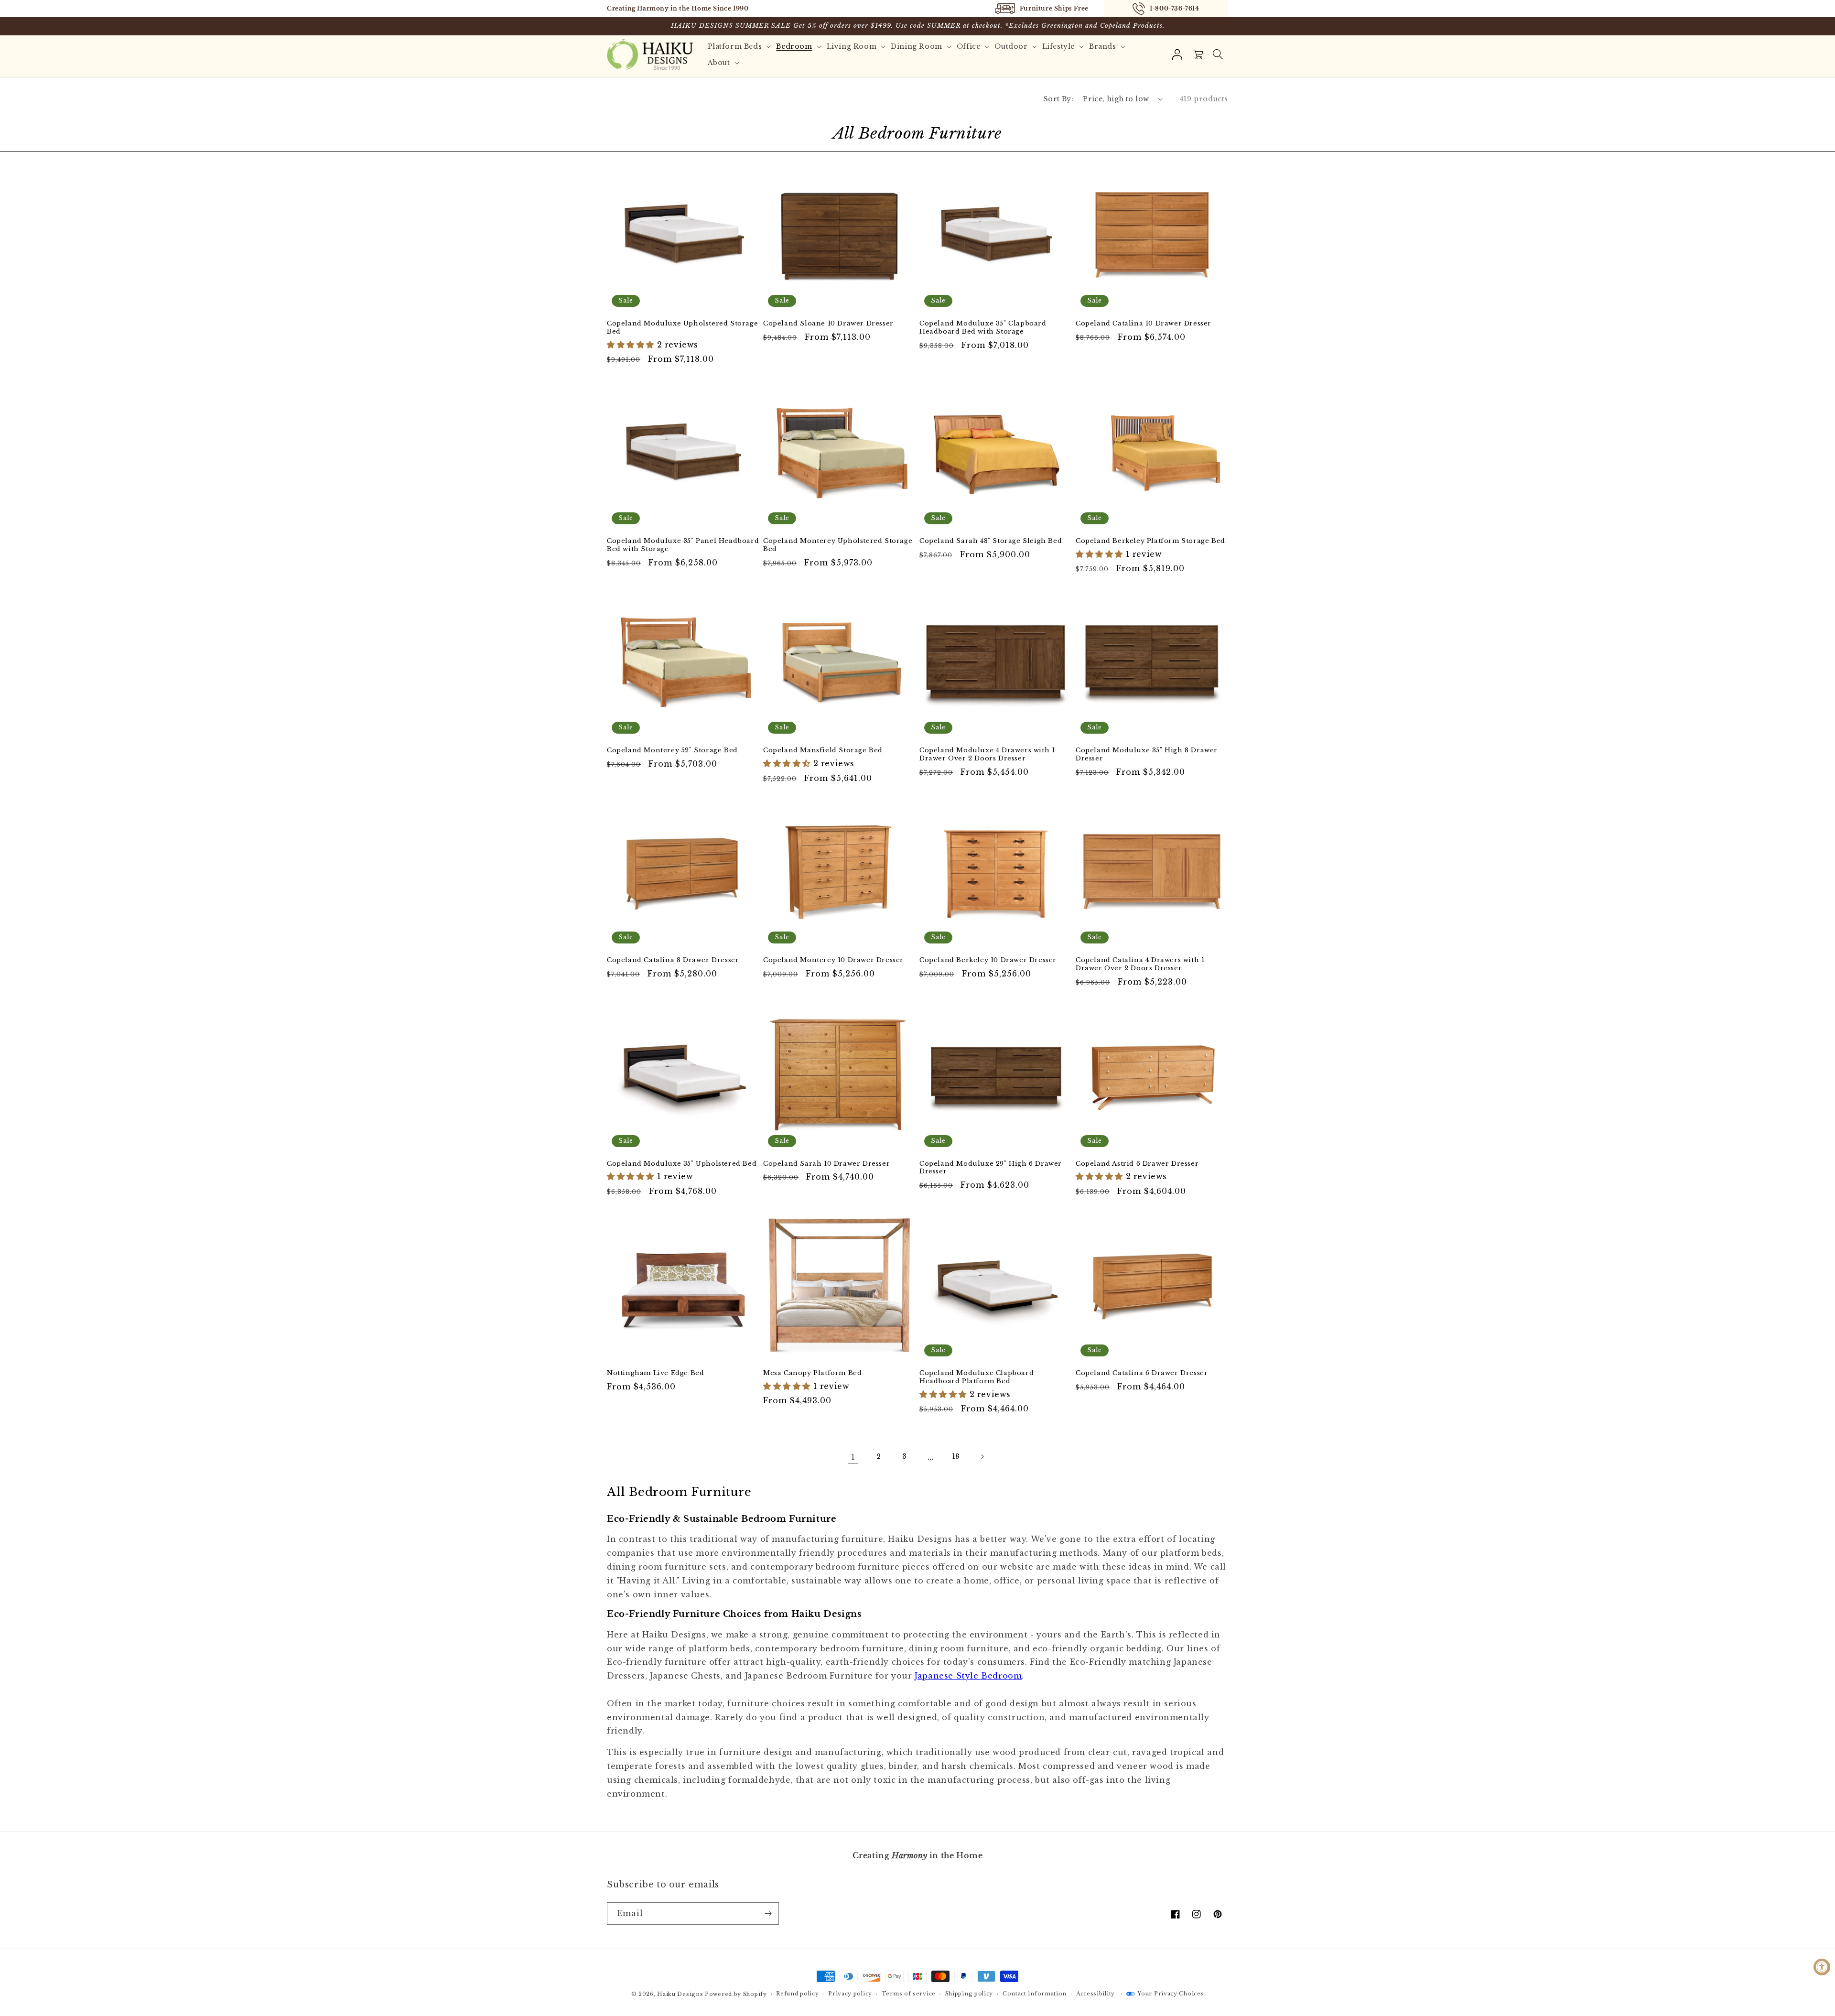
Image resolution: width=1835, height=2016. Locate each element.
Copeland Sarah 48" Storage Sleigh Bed (991, 541)
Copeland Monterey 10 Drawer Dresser (833, 960)
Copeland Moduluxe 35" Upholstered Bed (682, 1164)
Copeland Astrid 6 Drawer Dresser (1137, 1164)
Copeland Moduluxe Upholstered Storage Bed (682, 328)
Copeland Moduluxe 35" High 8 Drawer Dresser (1147, 754)
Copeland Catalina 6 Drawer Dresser (1142, 1373)
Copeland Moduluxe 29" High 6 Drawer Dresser (991, 1168)
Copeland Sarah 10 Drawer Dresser (826, 1164)
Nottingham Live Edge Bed (655, 1373)
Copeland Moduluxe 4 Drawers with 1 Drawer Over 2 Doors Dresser (987, 754)
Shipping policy (969, 1994)
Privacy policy (850, 1994)
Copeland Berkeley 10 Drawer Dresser (988, 960)
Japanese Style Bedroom (968, 1676)
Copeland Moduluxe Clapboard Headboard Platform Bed (977, 1377)
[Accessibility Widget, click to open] (1822, 1967)
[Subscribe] (768, 1913)
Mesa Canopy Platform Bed (812, 1373)
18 (956, 1456)
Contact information (1035, 1994)
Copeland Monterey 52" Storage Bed (672, 750)
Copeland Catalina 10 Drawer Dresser (1144, 324)
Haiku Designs (680, 1994)
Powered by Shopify (736, 1994)
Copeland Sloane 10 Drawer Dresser (828, 324)
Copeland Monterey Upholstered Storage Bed (838, 545)
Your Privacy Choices (1171, 1994)
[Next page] (982, 1457)
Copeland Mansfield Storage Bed (823, 750)
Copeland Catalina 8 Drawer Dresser (673, 960)
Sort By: (1058, 99)
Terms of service (909, 1994)
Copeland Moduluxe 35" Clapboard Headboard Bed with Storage (983, 328)
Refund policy (797, 1994)
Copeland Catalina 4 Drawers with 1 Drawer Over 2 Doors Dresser (1140, 964)
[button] (1218, 54)
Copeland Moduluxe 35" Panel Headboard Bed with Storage (683, 545)
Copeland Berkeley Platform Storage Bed (1150, 541)
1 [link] (853, 1457)
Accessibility (1096, 1994)
